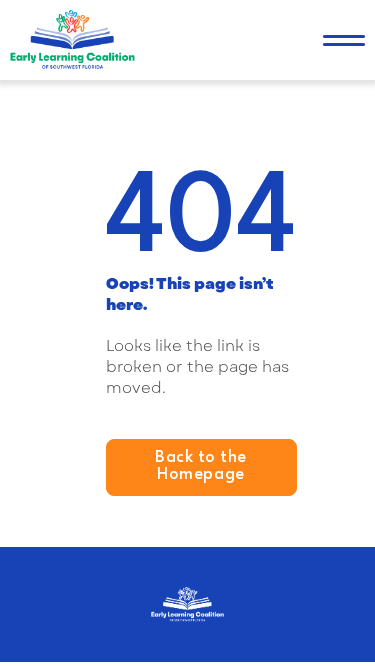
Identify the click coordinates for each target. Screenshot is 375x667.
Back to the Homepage (201, 467)
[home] (72, 40)
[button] (344, 40)
